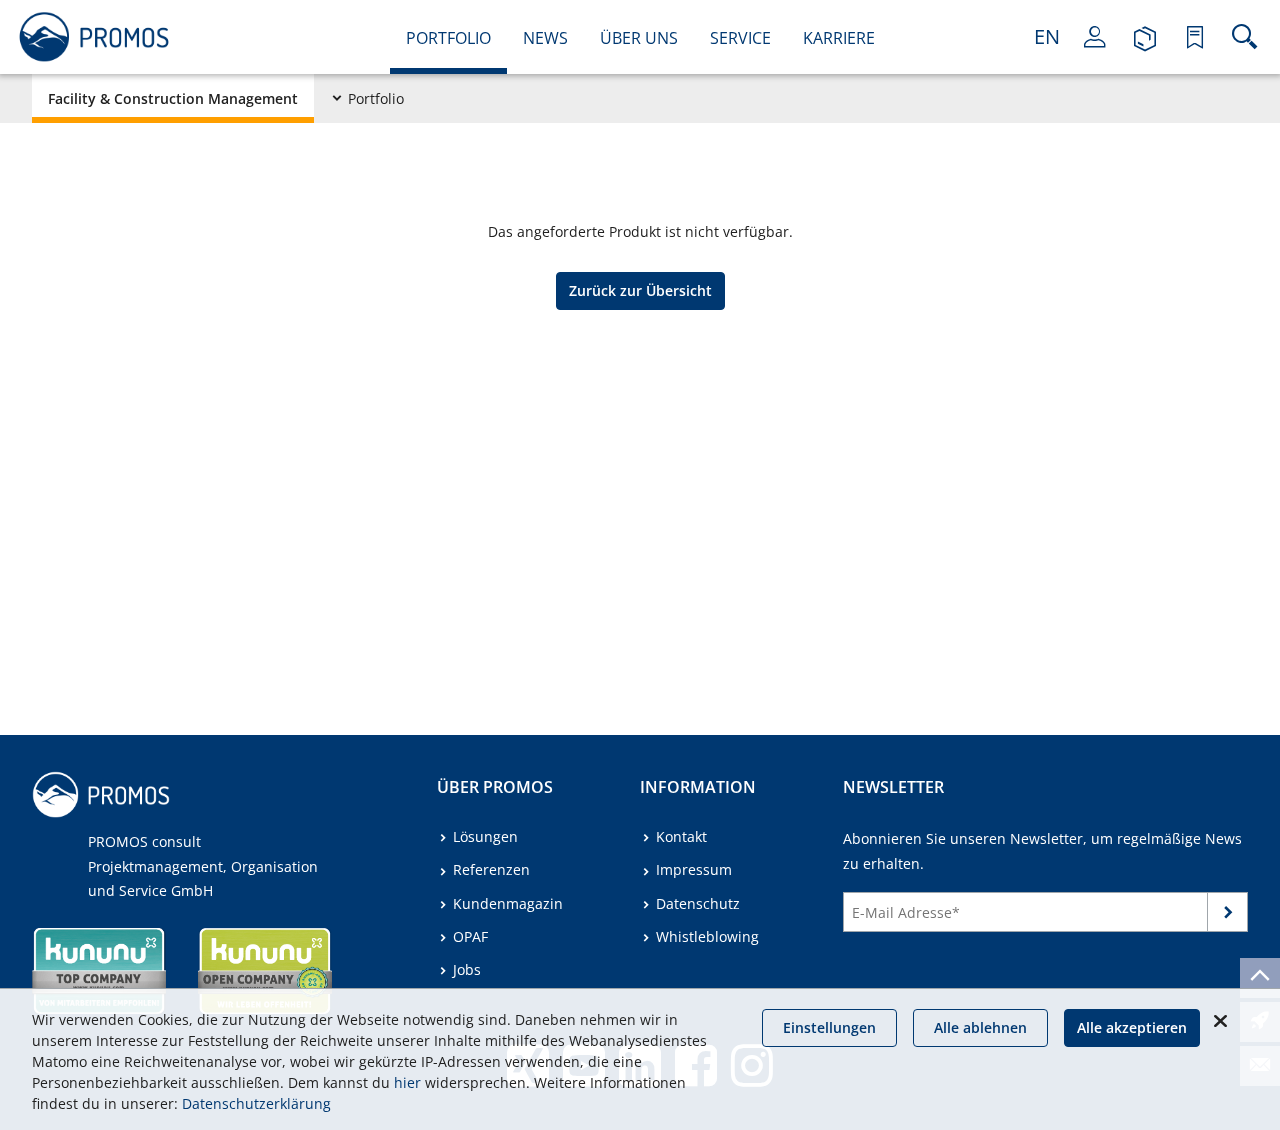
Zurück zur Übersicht (640, 290)
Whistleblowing (707, 936)
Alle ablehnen (980, 1027)
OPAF (470, 936)
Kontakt (681, 836)
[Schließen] (1220, 1021)
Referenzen (491, 869)
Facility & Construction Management (173, 98)
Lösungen (485, 836)
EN (1047, 36)
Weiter (1228, 916)
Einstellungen (829, 1027)
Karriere (839, 38)
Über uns (639, 38)
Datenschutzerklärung (256, 1103)
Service (740, 38)
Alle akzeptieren (1132, 1027)
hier (407, 1082)
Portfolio (448, 38)
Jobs (467, 969)
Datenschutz (698, 903)
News (545, 38)
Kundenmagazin (508, 903)
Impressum (694, 869)
